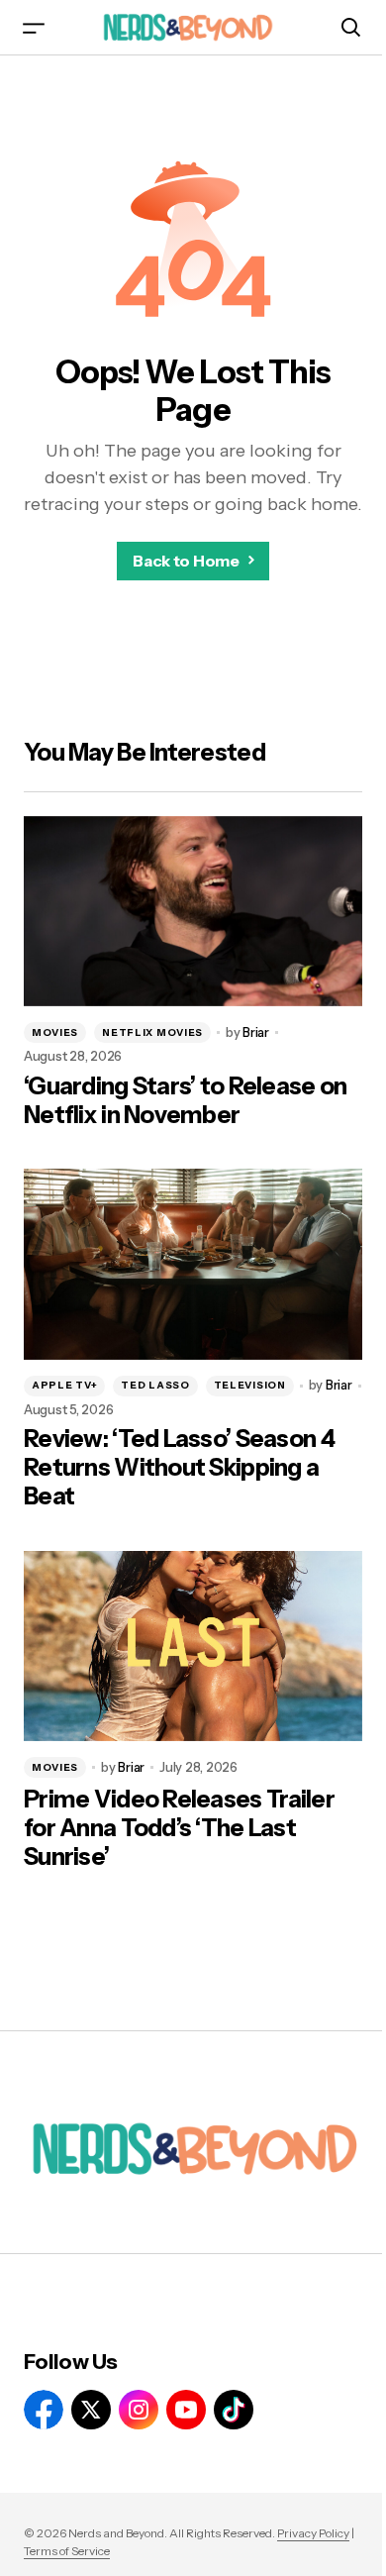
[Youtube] (186, 2410)
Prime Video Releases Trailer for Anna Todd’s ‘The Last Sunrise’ (179, 1828)
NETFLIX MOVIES (152, 1032)
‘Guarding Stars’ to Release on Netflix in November (185, 1101)
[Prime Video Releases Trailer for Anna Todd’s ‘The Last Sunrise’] (193, 1646)
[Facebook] (44, 2410)
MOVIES (55, 1032)
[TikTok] (234, 2410)
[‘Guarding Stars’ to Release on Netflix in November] (193, 911)
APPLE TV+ (64, 1385)
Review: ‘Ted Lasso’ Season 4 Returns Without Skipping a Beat (179, 1468)
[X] (91, 2410)
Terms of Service (67, 2551)
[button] (34, 27)
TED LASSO (155, 1385)
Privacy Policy (313, 2533)
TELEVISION (250, 1385)
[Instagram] (139, 2410)
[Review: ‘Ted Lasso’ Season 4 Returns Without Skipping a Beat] (193, 1264)
